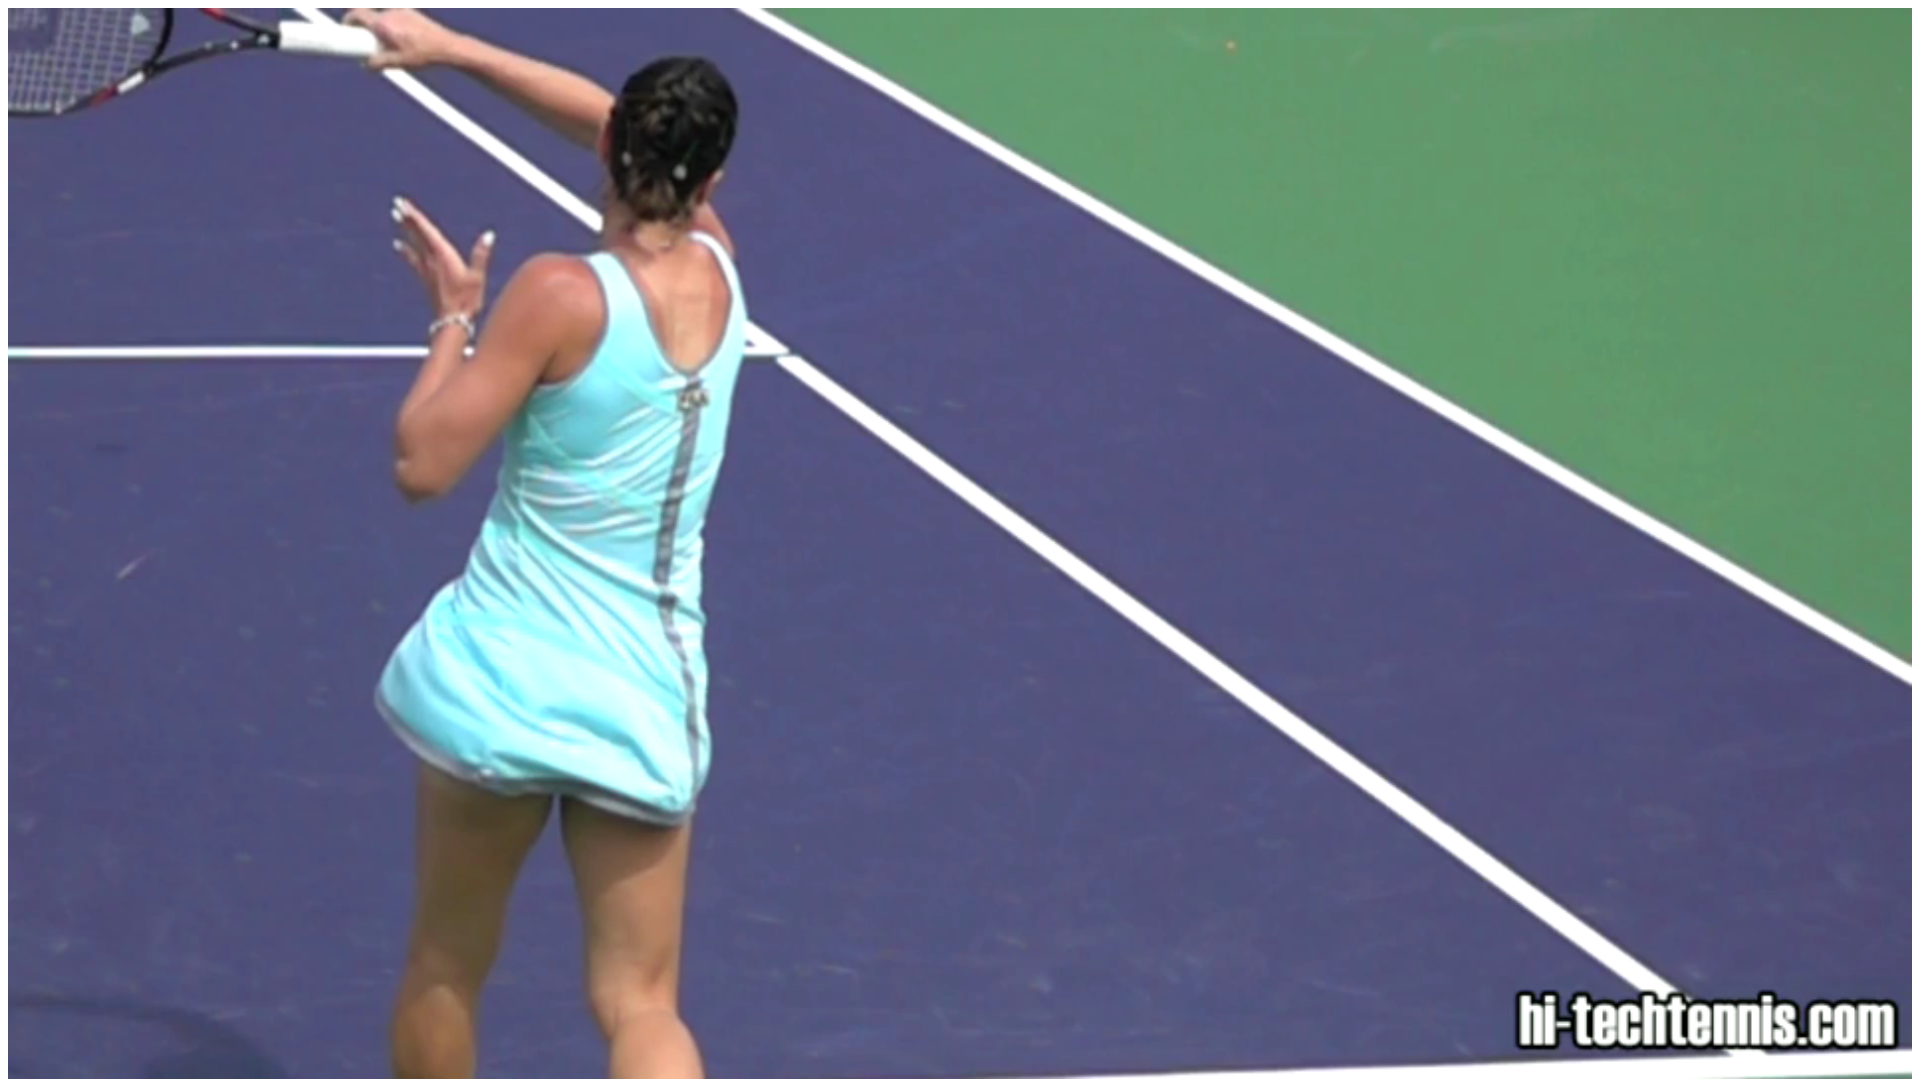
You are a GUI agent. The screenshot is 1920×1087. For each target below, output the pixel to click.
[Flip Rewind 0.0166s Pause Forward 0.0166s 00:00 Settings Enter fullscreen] (960, 543)
